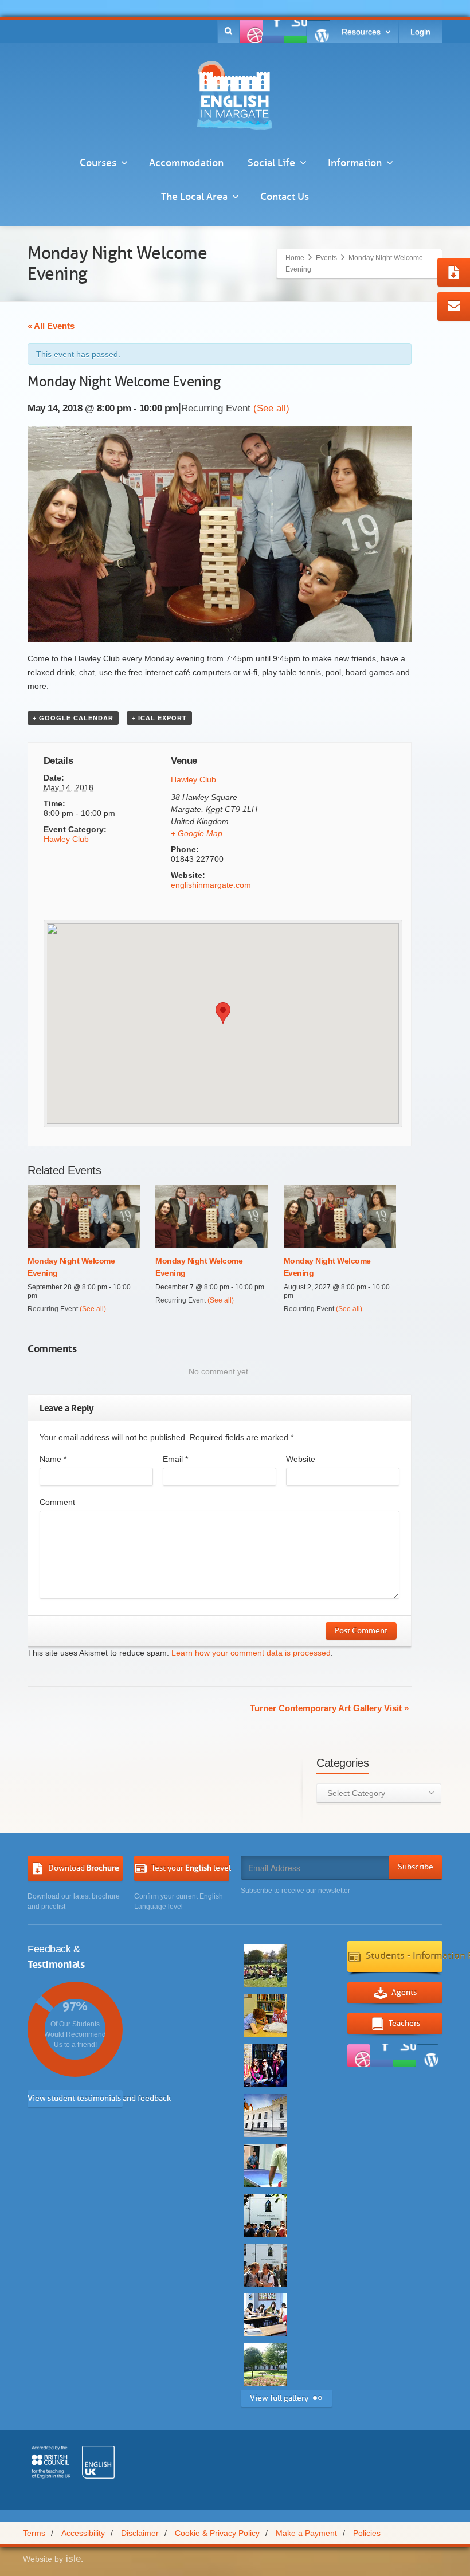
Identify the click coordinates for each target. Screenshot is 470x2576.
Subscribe (416, 1867)
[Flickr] (273, 32)
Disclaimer (140, 2533)
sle (75, 2559)
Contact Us (285, 197)
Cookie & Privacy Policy (217, 2533)
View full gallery (279, 2398)
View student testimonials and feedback (75, 2098)
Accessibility (83, 2533)
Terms (34, 2533)
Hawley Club (66, 839)
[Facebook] (251, 32)
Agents (404, 1992)
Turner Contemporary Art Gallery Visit (329, 1708)
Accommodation (186, 163)
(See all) (271, 408)
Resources (361, 32)
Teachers (404, 2023)
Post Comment (361, 1631)
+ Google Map (197, 833)
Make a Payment (306, 2533)
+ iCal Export (159, 718)
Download (84, 1867)
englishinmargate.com (211, 885)
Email (175, 1459)
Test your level (190, 1867)
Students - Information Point (404, 1956)
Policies (367, 2533)
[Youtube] (296, 32)
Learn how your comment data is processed (251, 1653)
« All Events (51, 326)
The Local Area (194, 197)
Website (301, 1459)
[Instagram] (318, 32)
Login (420, 32)
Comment (57, 1502)
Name (53, 1459)
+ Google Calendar (73, 718)
